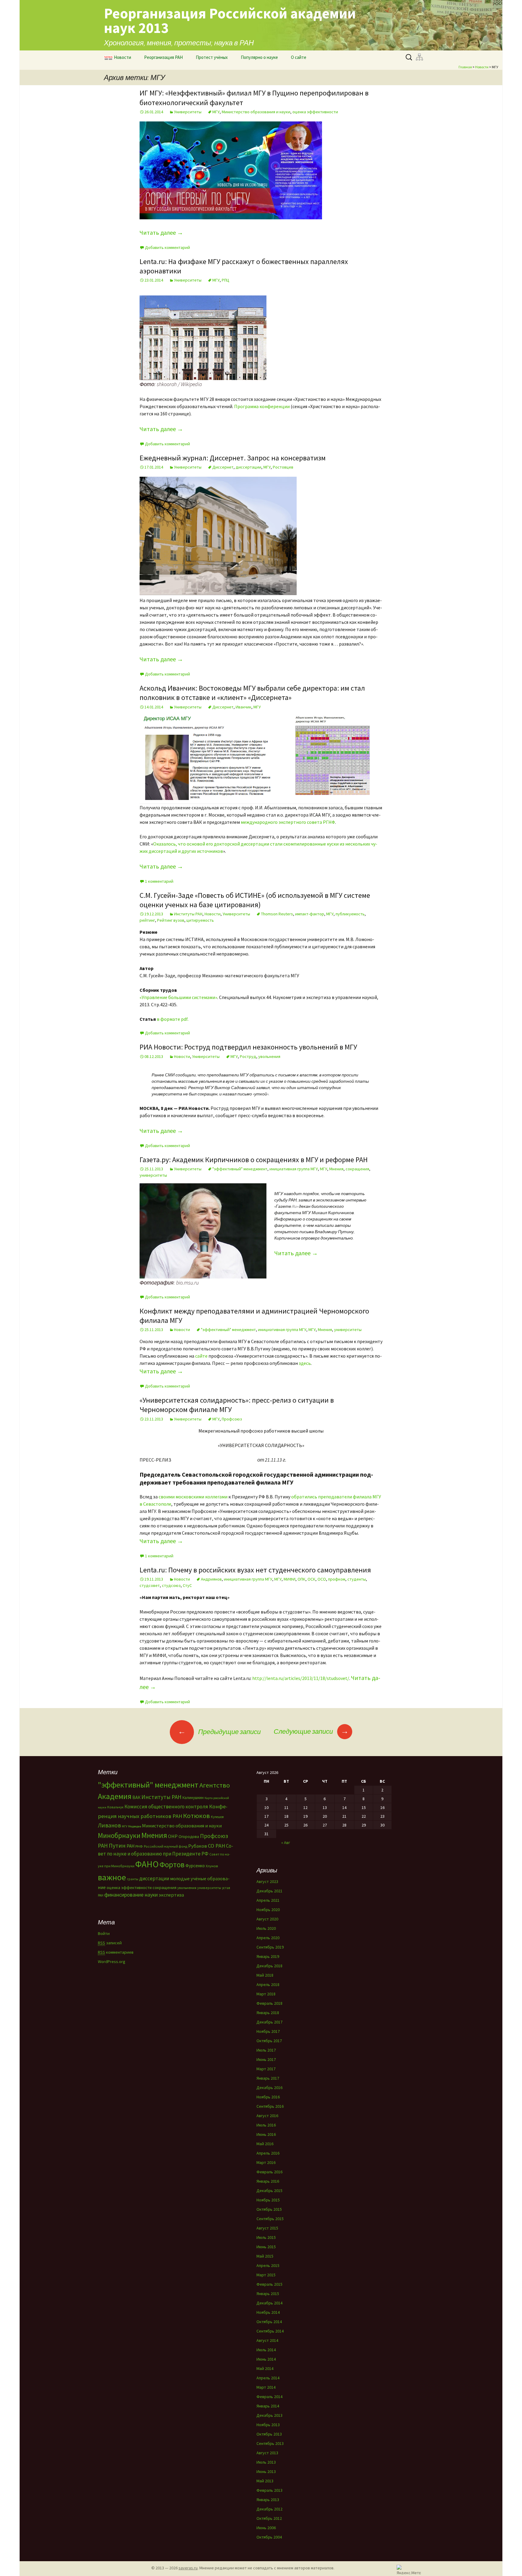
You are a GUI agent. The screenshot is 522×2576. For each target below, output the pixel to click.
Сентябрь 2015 (270, 2219)
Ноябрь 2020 (268, 1910)
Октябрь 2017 (269, 2041)
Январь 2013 (268, 2500)
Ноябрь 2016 (268, 2097)
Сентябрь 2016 (270, 2106)
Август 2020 (267, 1919)
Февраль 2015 (269, 2284)
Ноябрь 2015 (268, 2200)
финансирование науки (131, 1895)
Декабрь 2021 (269, 1891)
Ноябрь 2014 (268, 2312)
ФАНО (147, 1864)
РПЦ (226, 280)
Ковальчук (115, 1807)
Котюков (197, 1816)
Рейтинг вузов (171, 920)
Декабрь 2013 (269, 2415)
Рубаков (198, 1846)
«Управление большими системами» (178, 997)
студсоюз (171, 1585)
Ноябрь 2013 (268, 2425)
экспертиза (171, 1895)
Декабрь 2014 (269, 2303)
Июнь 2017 (266, 2059)
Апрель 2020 (268, 1938)
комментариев (116, 1952)
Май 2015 (265, 2256)
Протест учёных (212, 57)
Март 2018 (266, 1994)
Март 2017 (266, 2069)
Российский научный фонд (166, 1846)
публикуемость (350, 914)
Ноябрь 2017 (268, 2031)
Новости (122, 57)
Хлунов (212, 1866)
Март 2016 (266, 2162)
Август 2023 (267, 1881)
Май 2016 (265, 2144)
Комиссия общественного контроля (166, 1807)
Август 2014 (267, 2340)
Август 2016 (267, 2116)
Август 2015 (267, 2228)
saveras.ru (188, 2568)
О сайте (299, 57)
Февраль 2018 (269, 2003)
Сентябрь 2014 (270, 2331)
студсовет (150, 1585)
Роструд (248, 1056)
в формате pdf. (173, 1019)
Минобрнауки (119, 1835)
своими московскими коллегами (193, 1497)
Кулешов (217, 1817)
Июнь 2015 (266, 2247)
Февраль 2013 (269, 2490)
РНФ (139, 1846)
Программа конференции (262, 406)
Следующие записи (311, 1731)
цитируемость (200, 920)
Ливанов (109, 1825)
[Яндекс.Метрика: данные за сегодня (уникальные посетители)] (409, 2570)
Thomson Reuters (277, 914)
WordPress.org (112, 1962)
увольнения (269, 1056)
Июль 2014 (266, 2350)
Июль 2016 (266, 2125)
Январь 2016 (268, 2181)
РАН (130, 1846)
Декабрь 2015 (269, 2191)
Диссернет (223, 467)
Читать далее (161, 232)
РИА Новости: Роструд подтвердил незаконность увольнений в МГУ (248, 1047)
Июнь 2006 (266, 2528)
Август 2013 (267, 2453)
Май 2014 (265, 2368)
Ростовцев (283, 467)
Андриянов (211, 1579)
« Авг (286, 1843)
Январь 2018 (268, 2013)
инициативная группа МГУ (294, 1169)
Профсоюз (232, 1419)
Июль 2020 (266, 1928)
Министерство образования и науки (256, 112)
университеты (153, 1175)
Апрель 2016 (268, 2153)
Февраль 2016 (269, 2172)
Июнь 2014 (266, 2359)
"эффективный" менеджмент (240, 1169)
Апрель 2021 (268, 1900)
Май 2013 (265, 2481)
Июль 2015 (266, 2237)
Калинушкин (193, 1798)
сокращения (357, 1169)
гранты (133, 1879)
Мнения (336, 1169)
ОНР (173, 1836)
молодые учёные (188, 1878)
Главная (465, 67)
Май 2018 (265, 1975)
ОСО (322, 1579)
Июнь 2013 (266, 2471)
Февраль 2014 (269, 2397)
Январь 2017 (268, 2078)
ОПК (301, 1579)
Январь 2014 (268, 2406)
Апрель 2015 (268, 2265)
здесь (305, 1363)
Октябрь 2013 (269, 2434)
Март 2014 (266, 2387)
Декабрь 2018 (269, 1966)
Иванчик (243, 707)
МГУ (216, 112)
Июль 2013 (266, 2462)
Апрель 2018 (268, 1984)
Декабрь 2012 (269, 2509)
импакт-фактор (310, 914)
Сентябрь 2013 (270, 2443)
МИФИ (290, 1579)
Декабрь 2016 (269, 2088)
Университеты (188, 112)
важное (112, 1877)
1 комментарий (159, 881)
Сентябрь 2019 (270, 1947)
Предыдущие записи (219, 1732)
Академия (115, 1796)
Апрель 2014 (268, 2378)
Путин (117, 1845)
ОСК (311, 1579)
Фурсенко (195, 1866)
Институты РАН (188, 914)
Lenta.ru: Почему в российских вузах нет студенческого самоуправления (255, 1570)
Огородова (189, 1836)
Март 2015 (266, 2275)
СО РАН (216, 1846)
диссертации (248, 467)
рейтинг (147, 920)
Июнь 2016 (266, 2134)
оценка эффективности (315, 112)
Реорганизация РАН (163, 57)
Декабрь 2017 (269, 2022)
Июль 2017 (266, 2050)
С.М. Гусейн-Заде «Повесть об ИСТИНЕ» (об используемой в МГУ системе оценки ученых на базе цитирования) (255, 900)
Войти (104, 1933)
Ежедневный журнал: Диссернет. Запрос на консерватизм (233, 458)
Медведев (135, 1826)
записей (110, 1943)
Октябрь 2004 (269, 2537)
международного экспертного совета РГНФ (288, 822)
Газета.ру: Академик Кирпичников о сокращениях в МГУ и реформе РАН (254, 1160)
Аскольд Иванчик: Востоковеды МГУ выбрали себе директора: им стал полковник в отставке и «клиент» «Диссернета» (252, 693)
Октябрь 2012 (269, 2518)
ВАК (136, 1797)
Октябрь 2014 (269, 2322)
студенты (357, 1579)
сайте (201, 1356)
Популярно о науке (259, 57)
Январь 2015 (268, 2294)
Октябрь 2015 (269, 2209)
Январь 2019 (268, 1956)
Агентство (215, 1785)
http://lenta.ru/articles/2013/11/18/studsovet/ (301, 1678)
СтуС (187, 1585)
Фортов (172, 1865)
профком (337, 1579)
